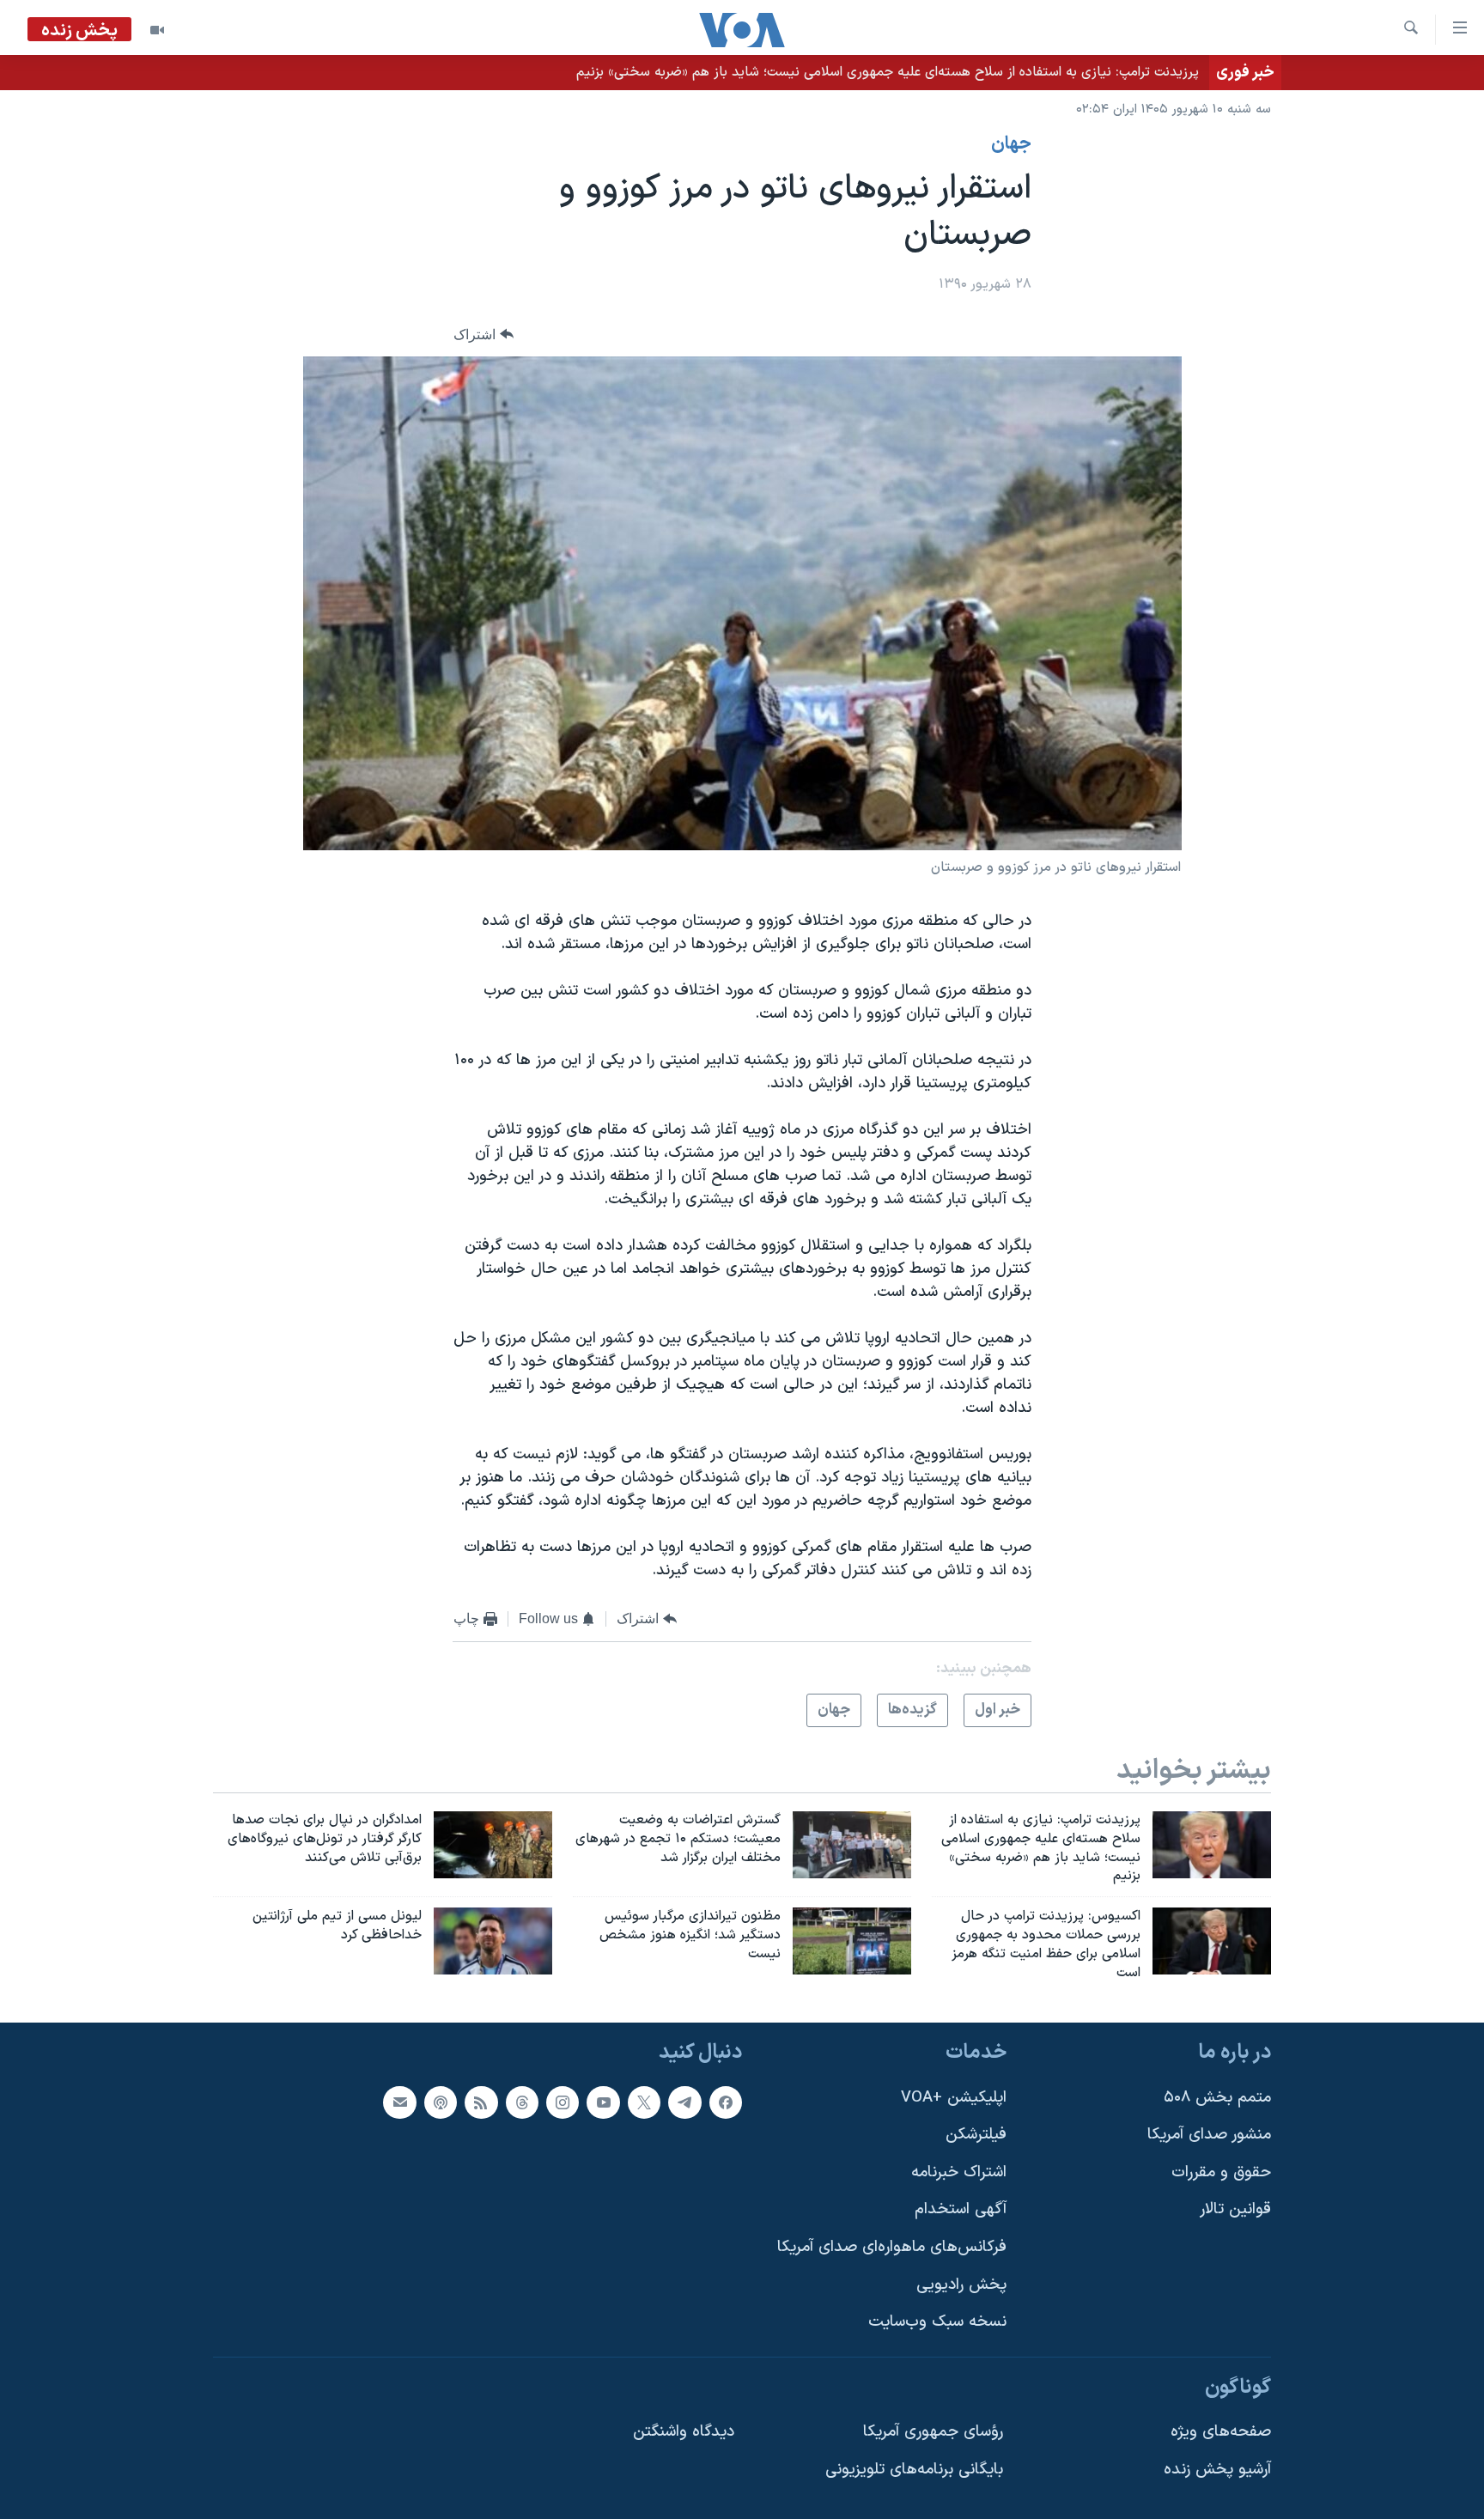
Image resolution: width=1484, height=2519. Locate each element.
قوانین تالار (1235, 2209)
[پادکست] (441, 2102)
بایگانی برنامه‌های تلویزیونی (914, 2470)
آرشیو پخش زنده (1217, 2470)
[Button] (484, 335)
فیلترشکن (976, 2135)
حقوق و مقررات (1221, 2172)
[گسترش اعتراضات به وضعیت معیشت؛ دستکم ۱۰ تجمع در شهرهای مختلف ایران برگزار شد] (852, 1845)
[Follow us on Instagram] (563, 2102)
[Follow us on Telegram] (684, 2102)
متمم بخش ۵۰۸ (1217, 2097)
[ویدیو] (157, 30)
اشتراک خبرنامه (959, 2172)
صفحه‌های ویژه (1221, 2432)
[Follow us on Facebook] (726, 2102)
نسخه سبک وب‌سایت (937, 2322)
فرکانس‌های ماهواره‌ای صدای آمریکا (892, 2247)
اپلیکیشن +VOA (954, 2097)
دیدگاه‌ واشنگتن (684, 2432)
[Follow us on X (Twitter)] (644, 2102)
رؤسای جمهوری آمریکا (933, 2432)
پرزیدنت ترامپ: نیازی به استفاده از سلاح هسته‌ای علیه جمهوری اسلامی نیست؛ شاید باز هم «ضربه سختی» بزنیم (888, 72)
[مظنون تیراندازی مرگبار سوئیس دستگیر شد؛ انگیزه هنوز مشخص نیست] (852, 1941)
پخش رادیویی (961, 2284)
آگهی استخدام (961, 2209)
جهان (1011, 144)
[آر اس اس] (481, 2102)
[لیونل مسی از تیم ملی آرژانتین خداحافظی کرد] (493, 1941)
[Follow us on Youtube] (603, 2102)
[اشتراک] (399, 2102)
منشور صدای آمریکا (1209, 2135)
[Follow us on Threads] (522, 2102)
